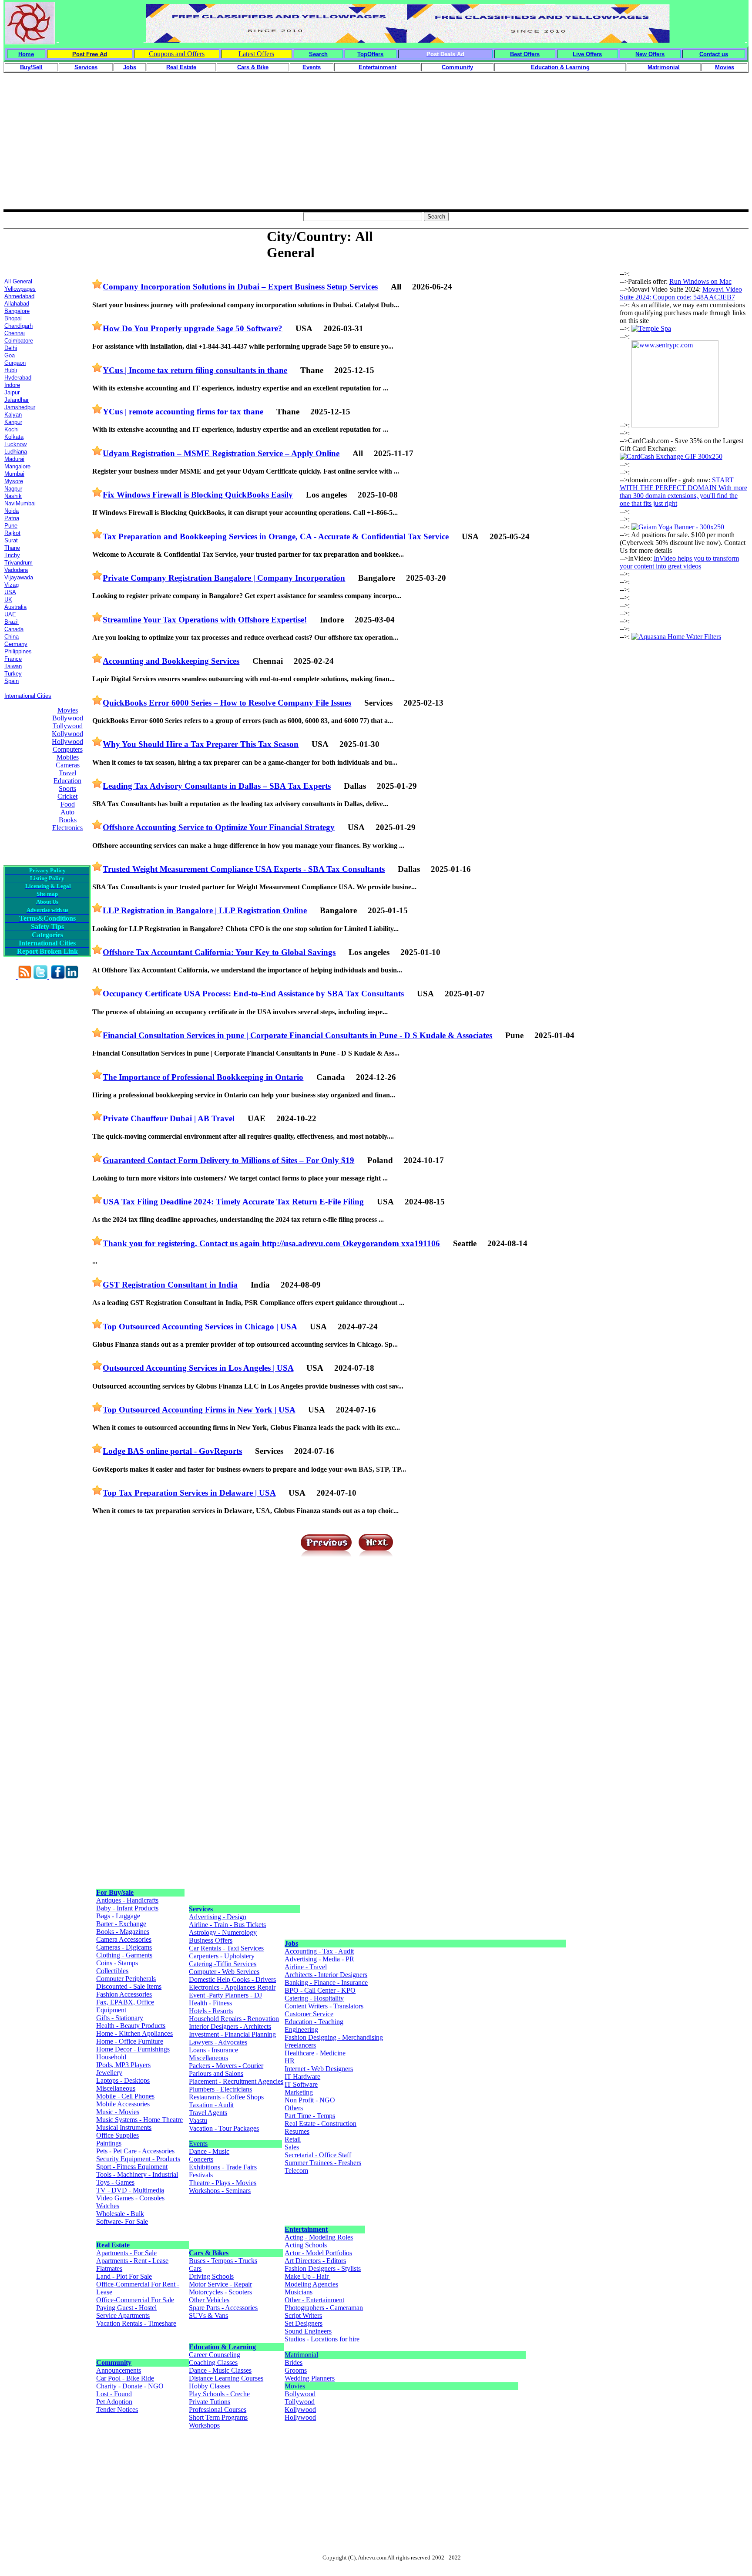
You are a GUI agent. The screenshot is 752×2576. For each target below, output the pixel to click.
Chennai (15, 333)
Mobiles (68, 757)
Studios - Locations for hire (322, 2339)
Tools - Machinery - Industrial (137, 2174)
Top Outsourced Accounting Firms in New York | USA (199, 1410)
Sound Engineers (308, 2331)
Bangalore (17, 311)
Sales (292, 2147)
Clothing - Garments (124, 1955)
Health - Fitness (210, 2003)
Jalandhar (17, 400)
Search (318, 54)
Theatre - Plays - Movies (223, 2183)
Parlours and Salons (216, 2073)
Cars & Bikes (209, 2253)
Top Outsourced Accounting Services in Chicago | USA (200, 1327)
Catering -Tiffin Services (223, 1964)
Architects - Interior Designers (326, 1975)
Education (67, 781)
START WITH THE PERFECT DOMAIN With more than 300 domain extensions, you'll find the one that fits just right (683, 492)
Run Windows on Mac (700, 281)
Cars (195, 2268)
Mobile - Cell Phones (125, 2096)
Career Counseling (215, 2355)
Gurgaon (15, 363)
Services (201, 1909)
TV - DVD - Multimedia (130, 2190)
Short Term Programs (218, 2417)
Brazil (12, 622)
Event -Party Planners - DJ (225, 1995)
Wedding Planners (310, 2378)
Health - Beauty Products (131, 2026)
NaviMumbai (20, 503)
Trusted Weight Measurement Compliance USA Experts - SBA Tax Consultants (244, 869)
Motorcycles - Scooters (220, 2292)
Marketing (299, 2092)
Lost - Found (114, 2394)
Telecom (296, 2171)
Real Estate (113, 2245)
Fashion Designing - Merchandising (334, 2037)
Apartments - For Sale (126, 2253)
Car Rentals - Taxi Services (226, 1948)
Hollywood (67, 742)
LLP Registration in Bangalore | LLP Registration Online (205, 910)
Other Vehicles (209, 2300)
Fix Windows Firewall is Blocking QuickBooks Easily (198, 495)
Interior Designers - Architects (230, 2026)
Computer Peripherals (126, 1979)
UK (8, 600)
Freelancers (300, 2045)
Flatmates (109, 2268)
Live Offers (587, 54)
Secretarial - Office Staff (318, 2155)
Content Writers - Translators (324, 2006)
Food (68, 804)
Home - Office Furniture (130, 2041)
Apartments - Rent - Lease (132, 2261)
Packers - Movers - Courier (226, 2066)
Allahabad (17, 304)
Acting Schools (306, 2245)
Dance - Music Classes (220, 2370)
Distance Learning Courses (226, 2378)
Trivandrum (18, 563)
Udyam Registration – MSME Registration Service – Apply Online (221, 453)
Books (68, 820)
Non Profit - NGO (310, 2100)
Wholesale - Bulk (120, 2214)
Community (114, 2362)
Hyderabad (18, 378)
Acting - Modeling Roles (319, 2237)
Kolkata (14, 437)
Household (111, 2057)
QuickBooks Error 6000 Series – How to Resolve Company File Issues (227, 703)
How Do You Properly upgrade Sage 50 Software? (193, 328)
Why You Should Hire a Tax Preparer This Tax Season (201, 744)
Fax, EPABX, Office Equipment (125, 2006)
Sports (67, 789)
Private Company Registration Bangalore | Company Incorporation (224, 578)
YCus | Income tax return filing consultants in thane (195, 370)
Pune (11, 526)
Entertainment (306, 2229)
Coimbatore (19, 341)
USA (10, 592)
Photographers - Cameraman (324, 2308)
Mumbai (14, 474)
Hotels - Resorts (211, 2011)
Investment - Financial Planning (232, 2034)
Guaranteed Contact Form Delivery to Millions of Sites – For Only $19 (228, 1160)
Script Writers (303, 2315)
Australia (15, 607)
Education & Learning (222, 2347)
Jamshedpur (20, 407)
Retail (293, 2139)
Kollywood (67, 734)
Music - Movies (118, 2112)
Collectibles (112, 1971)
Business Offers (211, 1940)
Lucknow (15, 444)
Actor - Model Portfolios (318, 2253)
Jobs (291, 1943)
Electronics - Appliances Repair (232, 1987)
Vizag (12, 585)
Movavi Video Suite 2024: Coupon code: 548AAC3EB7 (681, 293)
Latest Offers (256, 54)
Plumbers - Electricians (220, 2089)
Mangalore (17, 466)
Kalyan (13, 415)
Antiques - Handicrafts (127, 1900)
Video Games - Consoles (130, 2198)
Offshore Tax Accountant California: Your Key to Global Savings (219, 952)
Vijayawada (19, 577)
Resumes (297, 2131)
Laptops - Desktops (123, 2080)
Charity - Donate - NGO (130, 2386)
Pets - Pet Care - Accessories (135, 2151)
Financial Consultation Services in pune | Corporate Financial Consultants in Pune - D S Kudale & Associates (297, 1035)
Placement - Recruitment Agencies (236, 2081)
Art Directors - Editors (315, 2261)
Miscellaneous (116, 2088)
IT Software (301, 2084)
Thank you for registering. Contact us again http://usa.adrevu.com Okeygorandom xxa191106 (271, 1243)
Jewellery (109, 2073)
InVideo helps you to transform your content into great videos (679, 562)
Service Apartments (123, 2315)
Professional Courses (218, 2410)
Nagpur (13, 489)
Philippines (18, 651)
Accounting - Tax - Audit (319, 1951)
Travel (67, 773)
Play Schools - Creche (219, 2394)
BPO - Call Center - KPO (320, 1990)
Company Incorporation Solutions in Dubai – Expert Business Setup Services (240, 287)
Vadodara (16, 570)
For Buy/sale (115, 1892)
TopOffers (370, 54)
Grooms (296, 2370)
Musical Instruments (124, 2127)
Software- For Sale (122, 2221)
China (12, 637)
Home (26, 54)
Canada (14, 629)
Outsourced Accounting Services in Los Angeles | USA (198, 1368)
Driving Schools (211, 2276)
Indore (12, 385)
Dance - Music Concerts (209, 2155)
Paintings (109, 2143)
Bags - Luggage (118, 1916)
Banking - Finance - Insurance (326, 1982)
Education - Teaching (314, 2022)
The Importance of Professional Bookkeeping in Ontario (203, 1077)
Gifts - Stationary (120, 2018)
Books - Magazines (123, 1932)
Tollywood (68, 726)
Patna (12, 518)
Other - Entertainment (314, 2300)
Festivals (201, 2175)
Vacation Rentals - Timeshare (136, 2323)
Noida (12, 511)
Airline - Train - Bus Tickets (227, 1925)
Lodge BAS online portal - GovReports (172, 1451)
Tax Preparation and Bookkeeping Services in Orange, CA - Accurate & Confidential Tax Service (276, 536)
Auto (67, 812)
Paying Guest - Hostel (126, 2308)
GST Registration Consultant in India (170, 1285)
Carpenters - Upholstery (222, 1956)
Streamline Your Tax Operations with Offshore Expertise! (205, 620)
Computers (68, 749)
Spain (12, 681)
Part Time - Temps (310, 2116)
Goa (10, 355)
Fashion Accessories (124, 1994)
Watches (108, 2206)
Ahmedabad (19, 296)
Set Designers (304, 2323)
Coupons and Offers (177, 54)
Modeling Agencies (311, 2284)
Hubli (11, 370)
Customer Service (309, 2014)
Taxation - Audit (211, 2105)
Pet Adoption (114, 2402)
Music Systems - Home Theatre (139, 2120)
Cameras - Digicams (124, 1947)
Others (294, 2108)
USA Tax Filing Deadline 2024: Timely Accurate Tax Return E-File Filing (233, 1202)
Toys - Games (115, 2182)
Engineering (301, 2030)
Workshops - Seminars (220, 2191)
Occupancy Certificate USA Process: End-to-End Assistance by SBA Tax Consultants (253, 994)
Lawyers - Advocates (218, 2042)
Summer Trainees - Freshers (323, 2163)
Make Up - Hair (307, 2276)
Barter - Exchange (121, 1924)
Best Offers (525, 54)
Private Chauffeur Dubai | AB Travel (169, 1118)
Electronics (67, 828)
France (13, 659)
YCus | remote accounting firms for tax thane (183, 412)
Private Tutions (210, 2402)
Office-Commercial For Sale (135, 2300)
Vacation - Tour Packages (224, 2128)
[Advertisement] (376, 148)
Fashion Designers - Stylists (323, 2268)
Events (198, 2144)
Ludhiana (16, 452)
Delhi (11, 348)
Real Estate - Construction (321, 2124)
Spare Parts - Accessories (223, 2308)
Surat (11, 540)
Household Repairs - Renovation (234, 2019)
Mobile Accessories (123, 2104)
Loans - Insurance (213, 2050)
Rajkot (12, 533)
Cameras (68, 765)
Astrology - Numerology (223, 1932)
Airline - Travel (306, 1967)
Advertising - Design (218, 1917)
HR (290, 2061)
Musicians (299, 2292)
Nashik (13, 496)
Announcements (119, 2370)
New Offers (650, 54)
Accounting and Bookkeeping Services (171, 661)
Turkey (13, 674)
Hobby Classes (210, 2386)
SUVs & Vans (208, 2315)
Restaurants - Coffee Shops (226, 2097)
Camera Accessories (124, 1939)
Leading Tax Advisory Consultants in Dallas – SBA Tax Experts (217, 786)
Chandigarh (18, 326)
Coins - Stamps (117, 1963)
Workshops (204, 2425)
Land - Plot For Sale (124, 2276)
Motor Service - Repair (220, 2284)
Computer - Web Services (224, 1972)
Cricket (67, 796)
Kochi (12, 429)
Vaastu (198, 2120)
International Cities (28, 696)
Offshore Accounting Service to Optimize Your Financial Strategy (219, 827)
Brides (294, 2362)
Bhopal (13, 318)
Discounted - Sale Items (129, 1986)
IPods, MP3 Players (123, 2065)
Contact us (714, 54)
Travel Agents (208, 2113)
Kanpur (13, 422)
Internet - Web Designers (319, 2069)
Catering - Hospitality (314, 1998)
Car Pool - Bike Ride (125, 2378)
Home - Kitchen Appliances (134, 2033)
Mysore (14, 481)
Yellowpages (20, 289)
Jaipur (12, 392)
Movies (68, 710)
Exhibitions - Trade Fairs (223, 2167)
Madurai (14, 459)
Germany (16, 644)
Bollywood (68, 718)
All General (18, 281)
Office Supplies (117, 2135)
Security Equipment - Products (138, 2159)
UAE (10, 614)
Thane (12, 548)
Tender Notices (117, 2410)
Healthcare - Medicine (315, 2053)
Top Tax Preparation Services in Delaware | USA (189, 1493)
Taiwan (13, 666)
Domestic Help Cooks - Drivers (232, 1979)
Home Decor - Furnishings (133, 2049)
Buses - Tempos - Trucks (223, 2261)
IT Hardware (302, 2077)
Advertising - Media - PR (319, 1959)
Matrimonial (301, 2355)
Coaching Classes (213, 2362)
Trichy (12, 555)
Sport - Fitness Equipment (132, 2167)
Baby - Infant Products (127, 1908)
